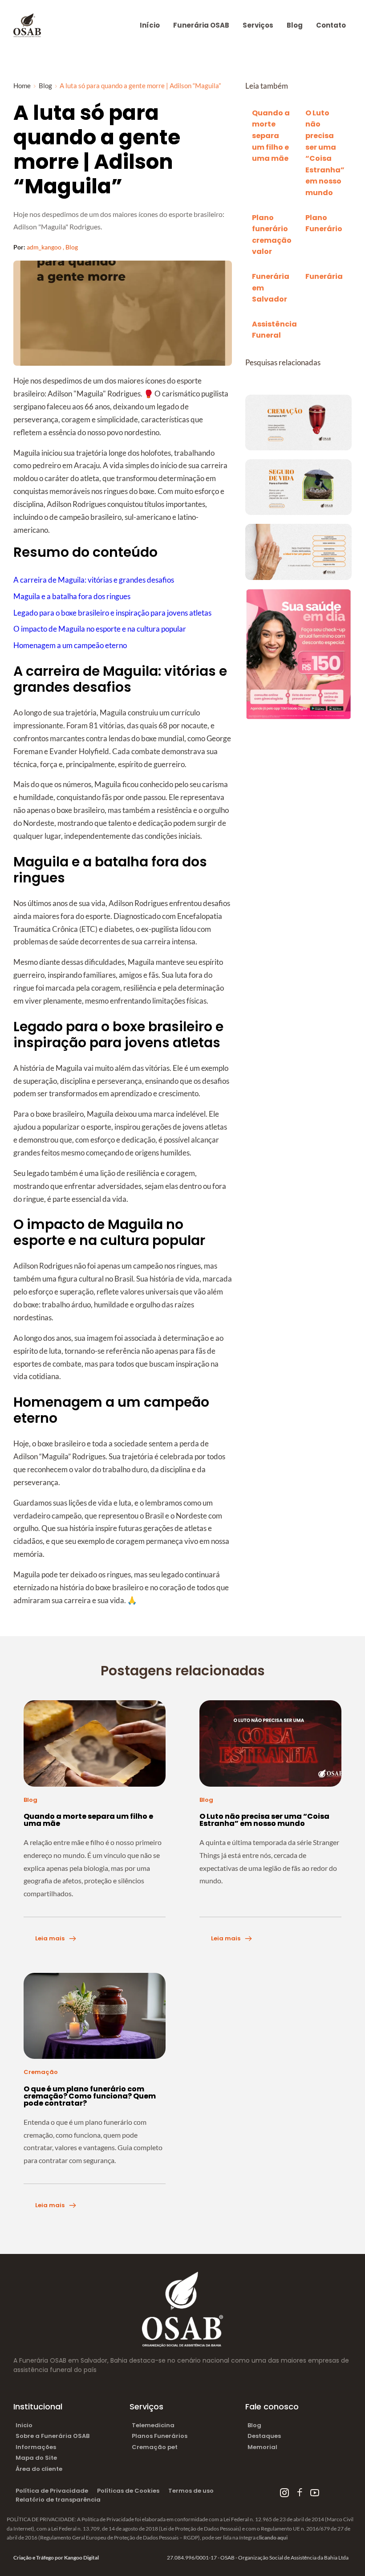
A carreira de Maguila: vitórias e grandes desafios (94, 580)
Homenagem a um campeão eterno (70, 645)
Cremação (41, 2072)
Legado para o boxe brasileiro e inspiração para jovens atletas (112, 613)
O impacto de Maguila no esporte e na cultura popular (100, 629)
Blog (72, 247)
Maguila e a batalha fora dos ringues (72, 596)
